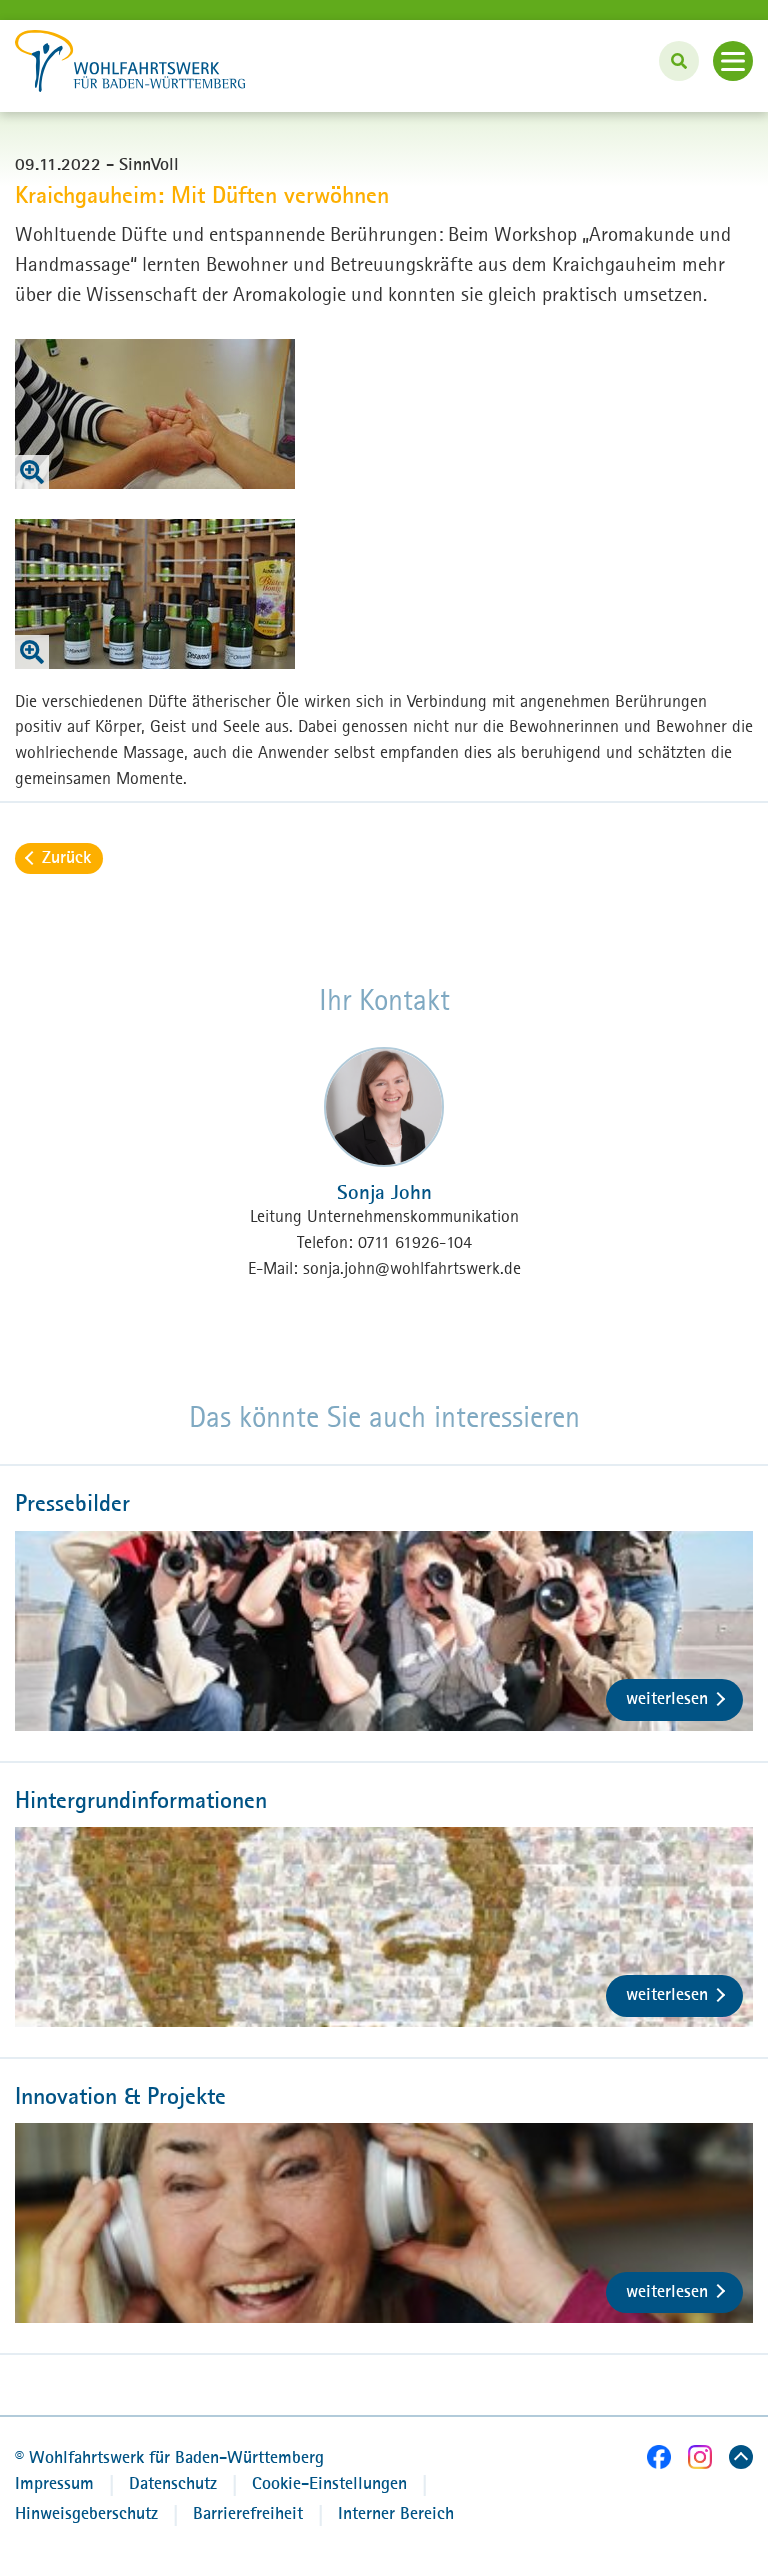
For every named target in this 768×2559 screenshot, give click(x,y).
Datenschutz (173, 2483)
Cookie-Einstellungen (329, 2483)
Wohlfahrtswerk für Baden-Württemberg (169, 2457)
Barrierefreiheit (248, 2513)
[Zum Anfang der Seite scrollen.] (741, 2460)
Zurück (66, 857)
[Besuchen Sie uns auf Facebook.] (659, 2460)
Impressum (54, 2483)
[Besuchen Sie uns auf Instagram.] (700, 2460)
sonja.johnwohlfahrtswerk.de (412, 1268)
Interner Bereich (396, 2513)
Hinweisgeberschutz (86, 2513)
